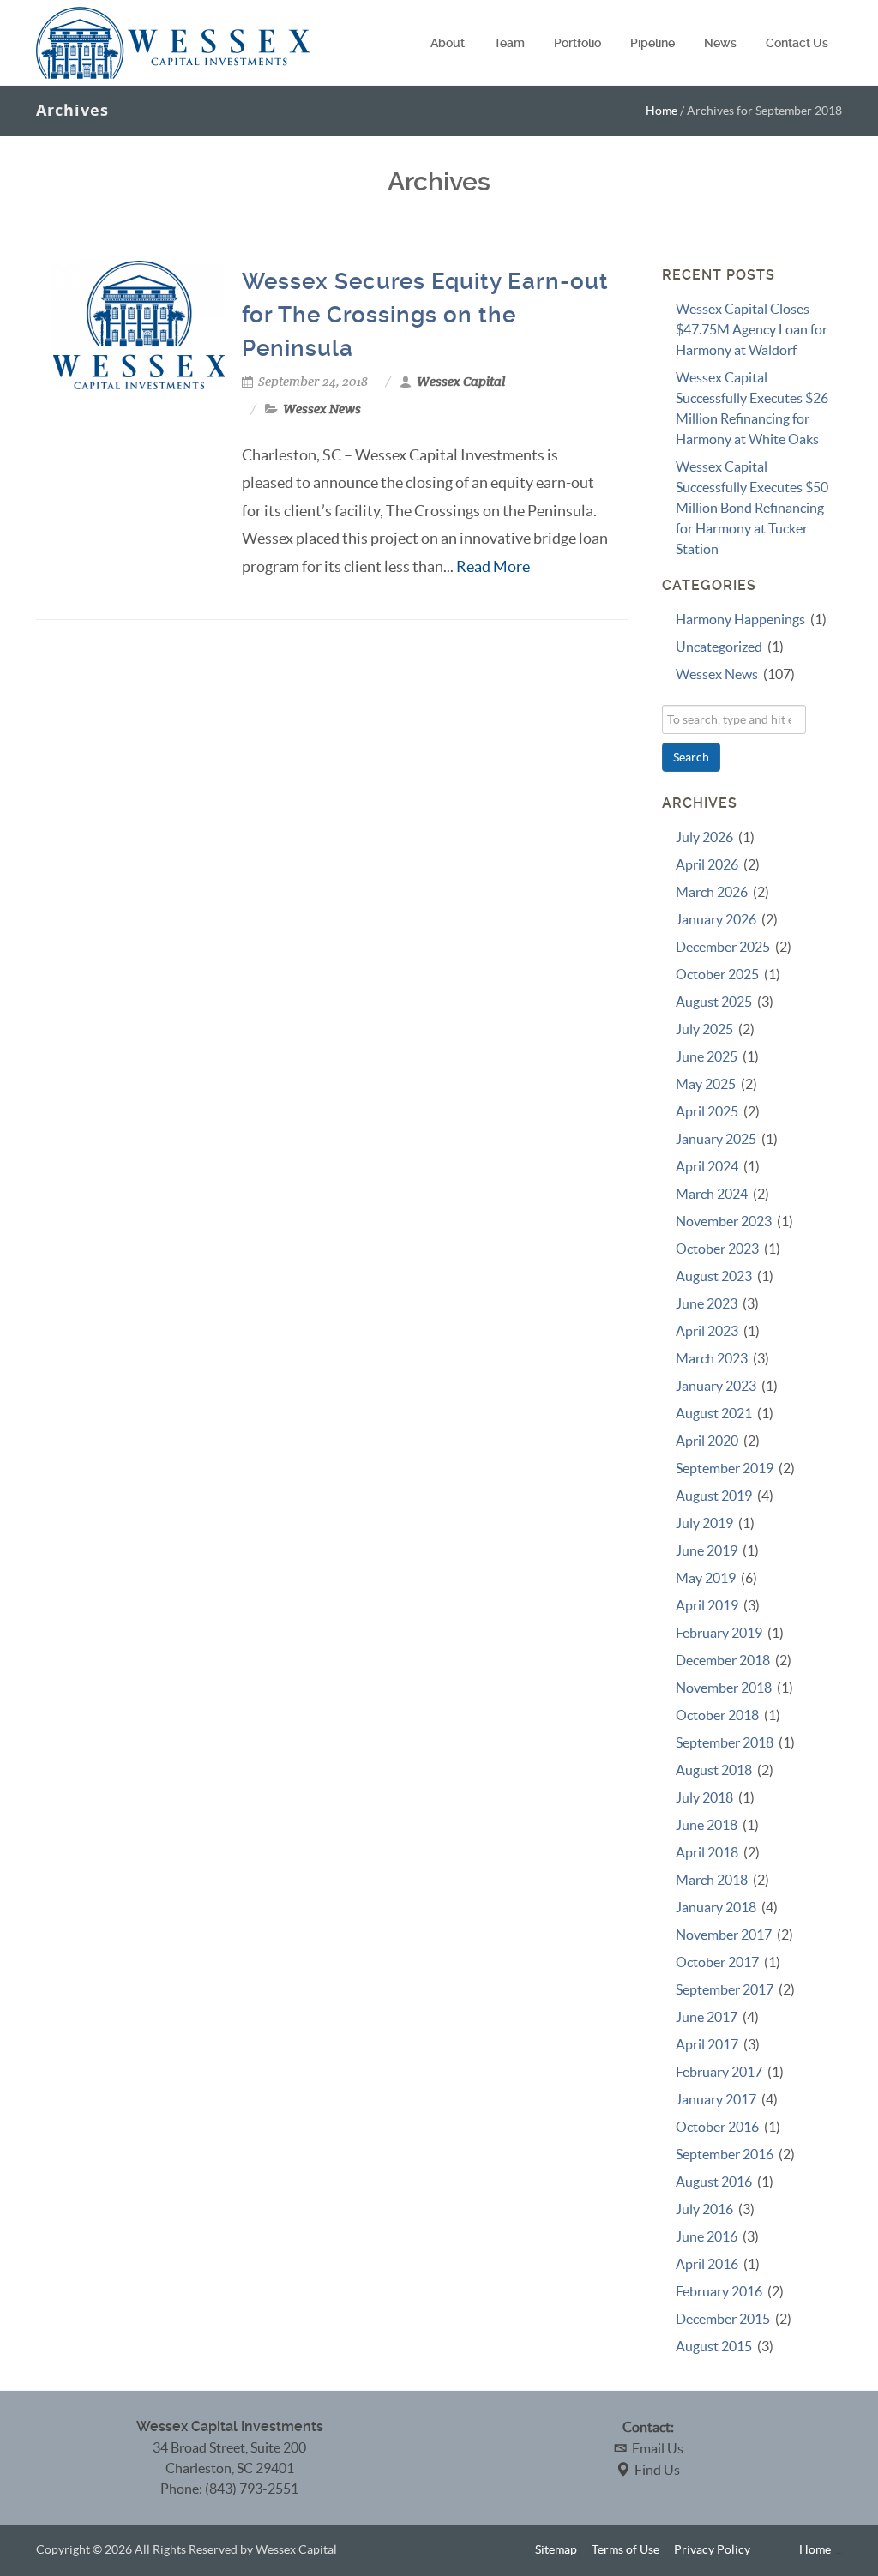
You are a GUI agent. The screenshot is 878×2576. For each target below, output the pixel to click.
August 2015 (714, 2346)
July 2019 (704, 1523)
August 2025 (714, 1002)
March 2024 (712, 1194)
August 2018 (714, 1770)
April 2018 (707, 1852)
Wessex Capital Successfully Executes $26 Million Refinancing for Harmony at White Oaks (752, 408)
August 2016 (714, 2182)
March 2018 (712, 1880)
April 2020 (707, 1441)
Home (662, 111)
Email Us (658, 2448)
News (720, 43)
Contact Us (797, 43)
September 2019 (725, 1468)
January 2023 (716, 1386)
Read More (493, 566)
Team (509, 43)
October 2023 (717, 1249)
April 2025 (707, 1111)
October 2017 (717, 1962)
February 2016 (719, 2291)
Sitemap (556, 2549)
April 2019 (707, 1605)
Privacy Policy (712, 2549)
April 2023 (707, 1331)
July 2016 (704, 2209)
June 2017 (707, 2017)
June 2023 (707, 1303)
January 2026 (716, 919)
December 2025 (723, 947)
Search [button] (691, 757)
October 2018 (717, 1715)
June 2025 (707, 1056)
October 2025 (717, 974)
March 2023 (712, 1358)
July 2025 (704, 1029)
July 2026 (704, 837)
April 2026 (707, 864)
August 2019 (714, 1496)
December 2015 (723, 2319)
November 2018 (724, 1688)
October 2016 (717, 2127)
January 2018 (716, 1907)
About (448, 43)
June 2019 (707, 1550)
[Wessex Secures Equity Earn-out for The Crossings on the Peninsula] (139, 325)
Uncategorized (719, 647)
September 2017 (725, 1989)
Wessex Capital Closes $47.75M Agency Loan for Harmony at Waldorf (752, 329)
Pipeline (652, 43)
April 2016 (707, 2264)
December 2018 (723, 1660)
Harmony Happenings (740, 619)
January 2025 (716, 1139)
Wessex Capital (461, 382)
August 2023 (714, 1276)
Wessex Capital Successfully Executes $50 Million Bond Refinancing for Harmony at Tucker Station (752, 508)
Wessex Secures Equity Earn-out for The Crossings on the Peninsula (425, 315)
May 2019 (706, 1578)
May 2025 (706, 1084)
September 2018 (725, 1742)
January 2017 (716, 2099)
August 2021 (714, 1413)
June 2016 (707, 2236)
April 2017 (707, 2044)
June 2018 (707, 1825)
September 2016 (725, 2154)
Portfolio (577, 43)
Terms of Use (625, 2549)
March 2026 (712, 892)
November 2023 (724, 1221)
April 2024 (707, 1166)
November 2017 (724, 1935)
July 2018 (704, 1797)
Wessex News (322, 409)
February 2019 (719, 1633)
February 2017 (719, 2072)
